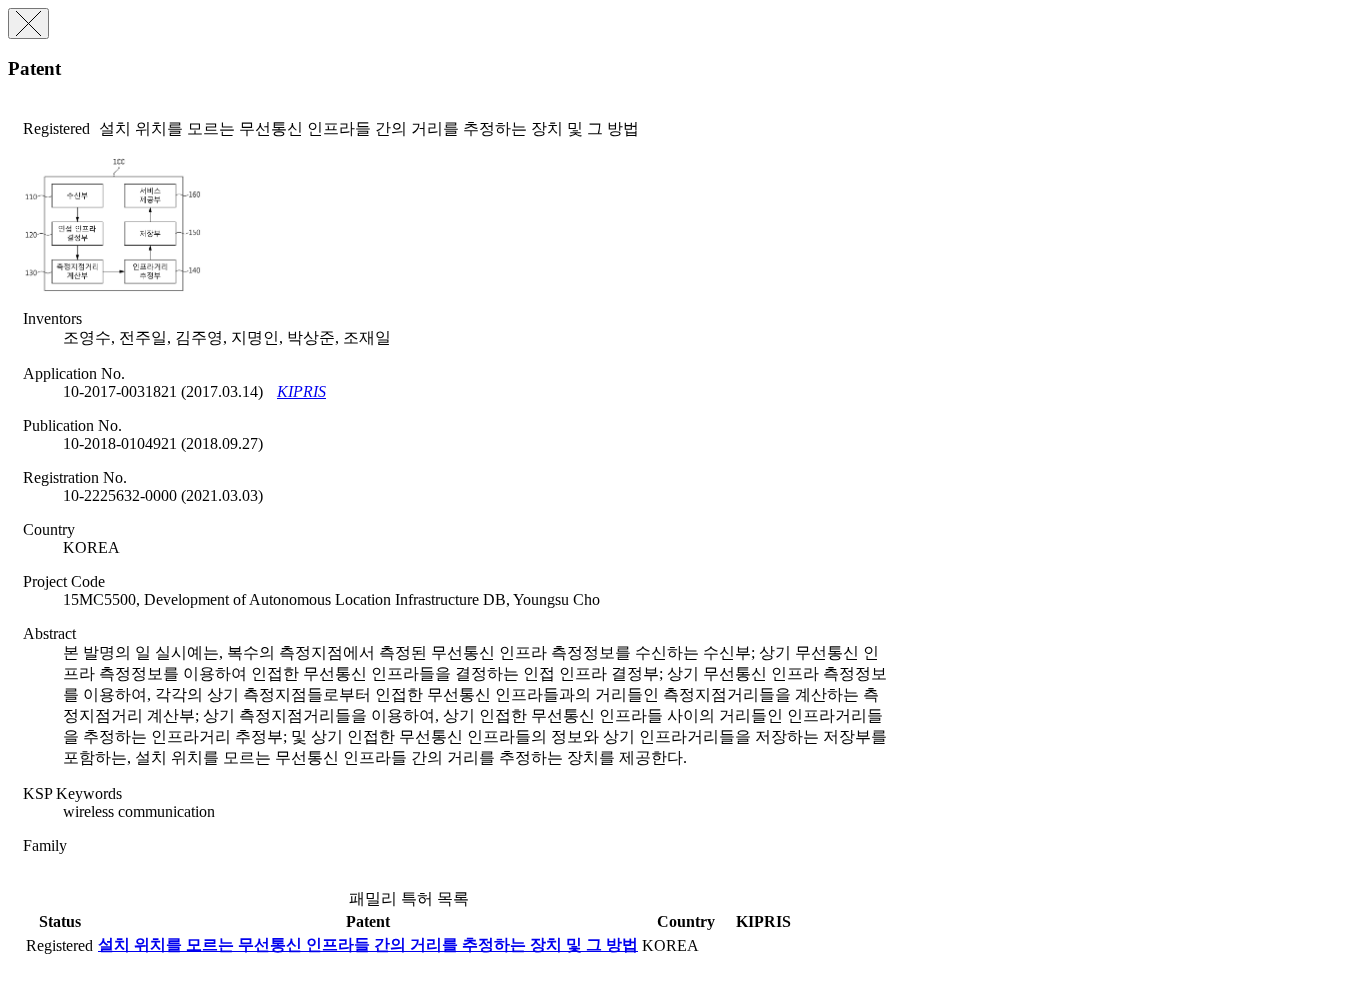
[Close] (28, 23)
